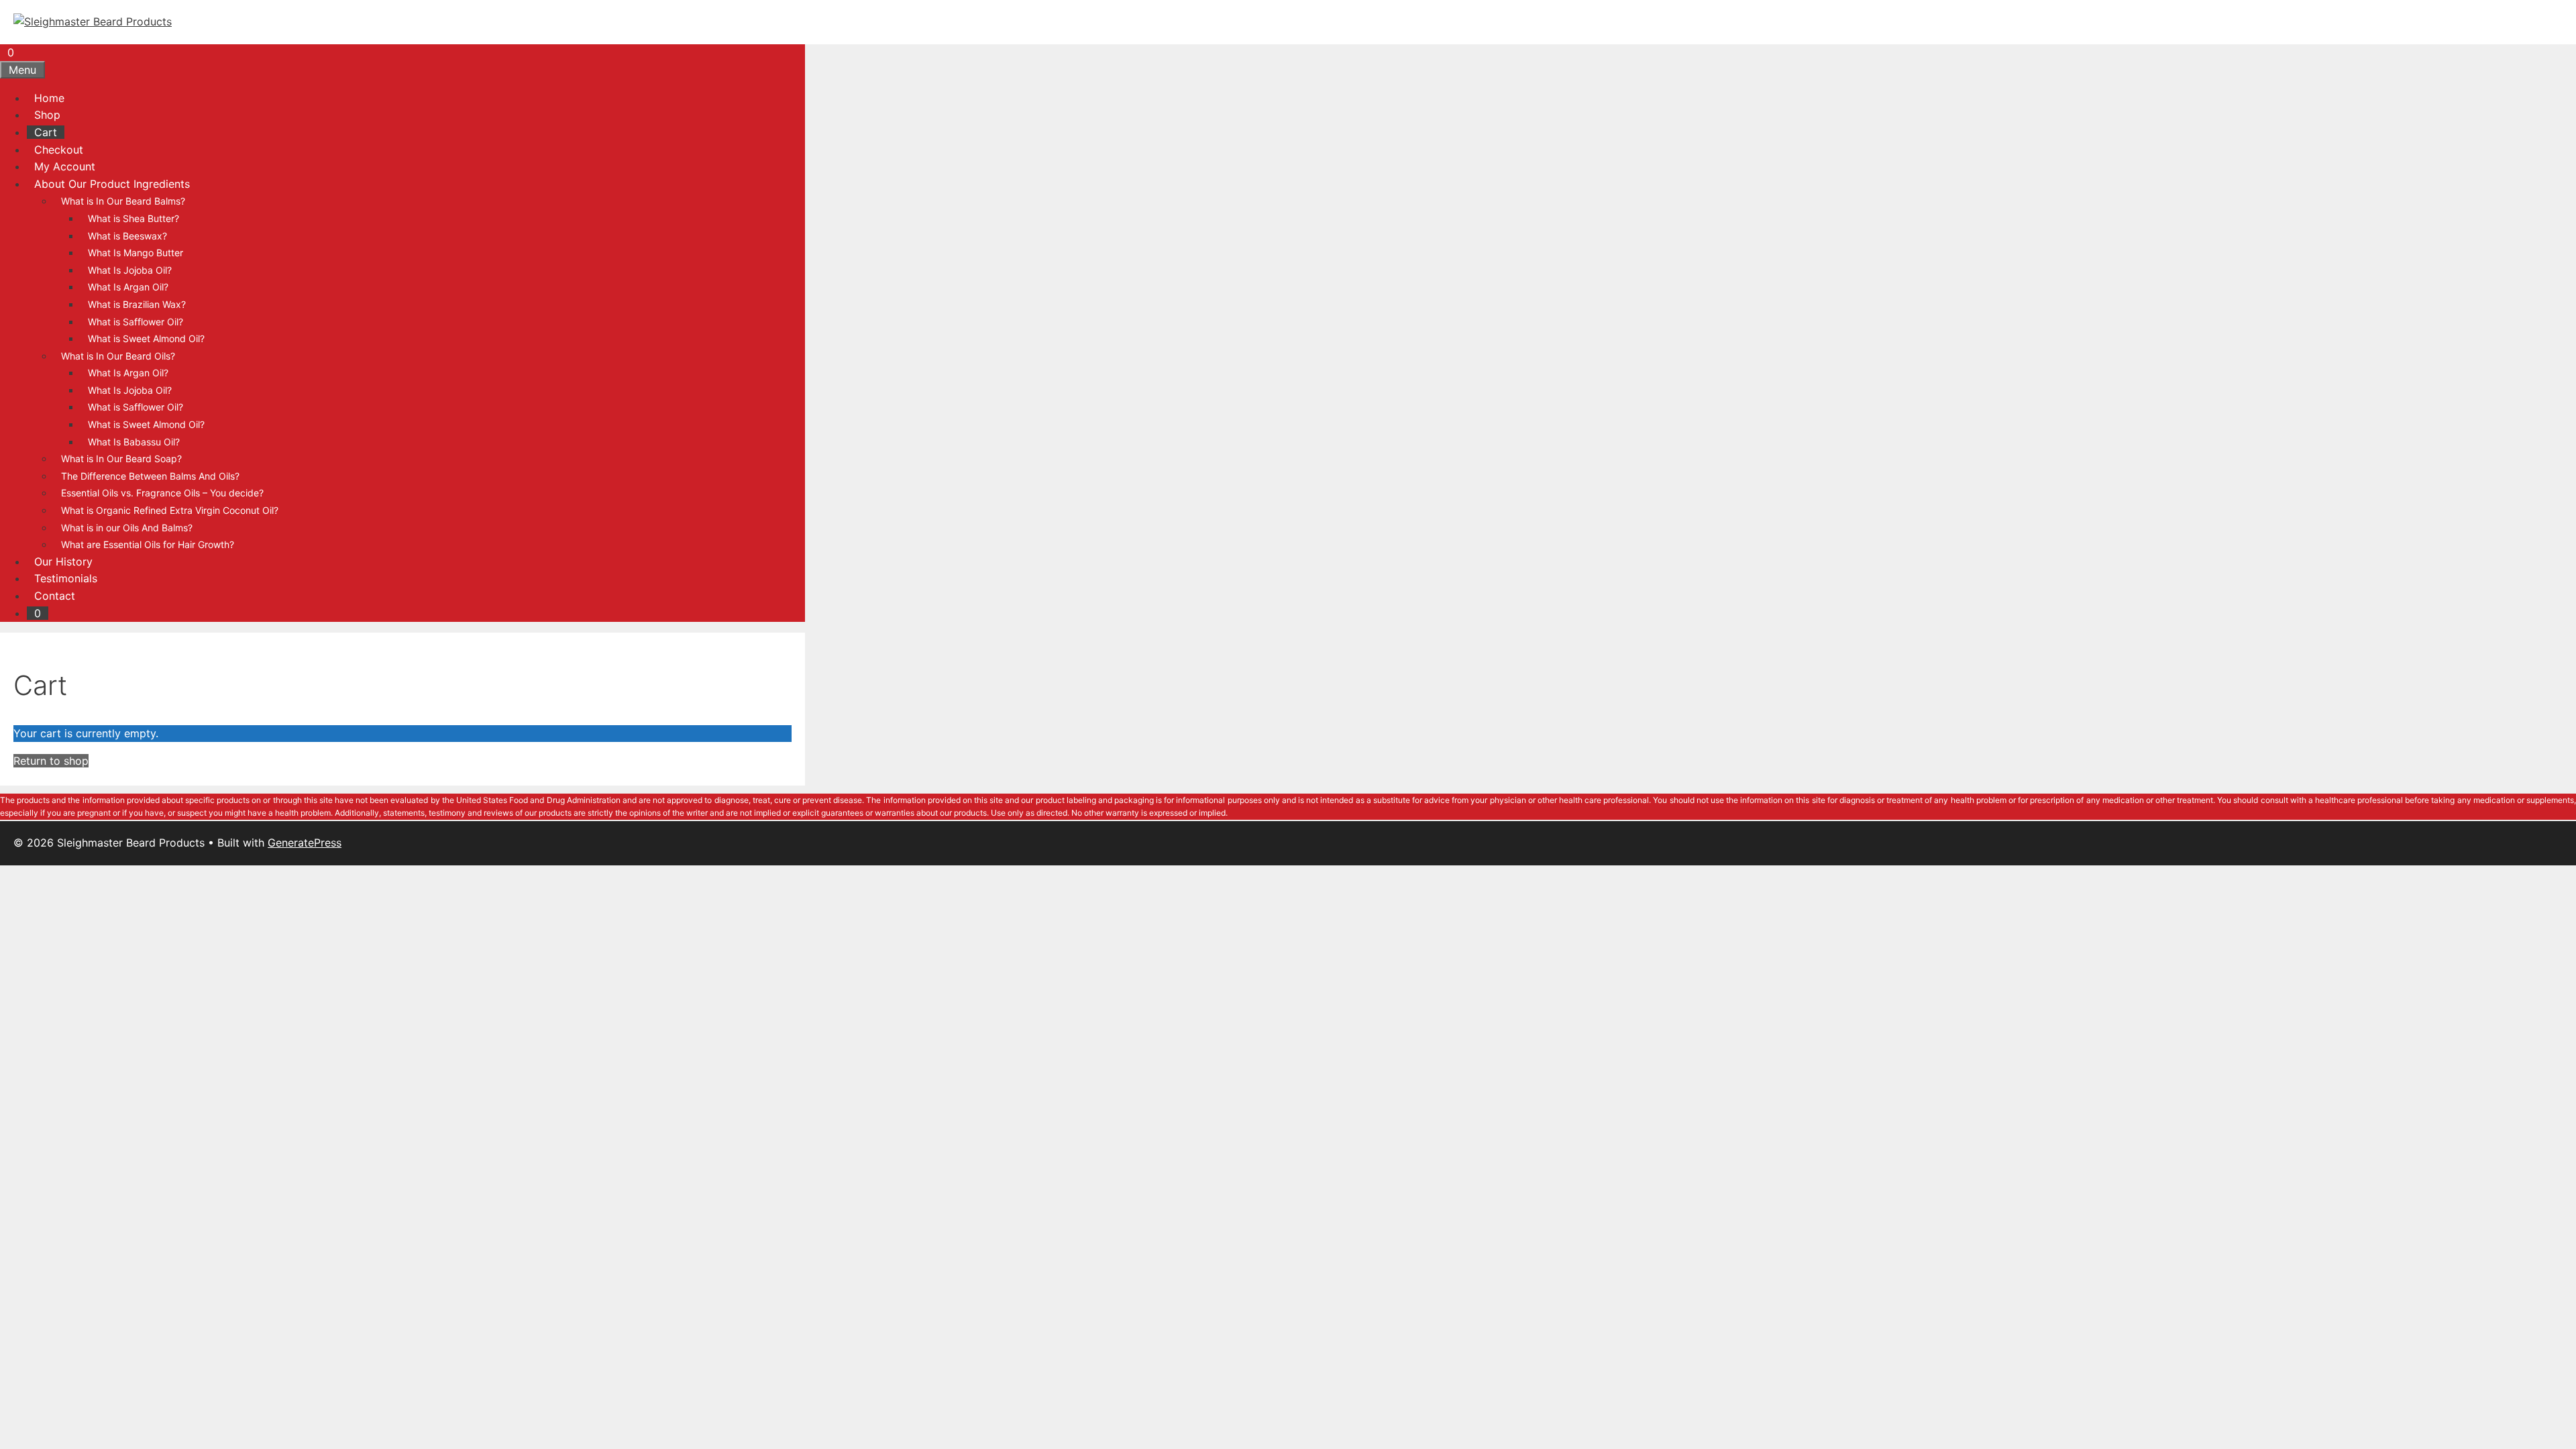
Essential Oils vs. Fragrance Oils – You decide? (162, 493)
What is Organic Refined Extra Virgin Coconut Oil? (170, 510)
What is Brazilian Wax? (137, 304)
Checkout (59, 150)
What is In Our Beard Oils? (118, 356)
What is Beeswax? (127, 236)
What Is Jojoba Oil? (130, 270)
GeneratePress (305, 843)
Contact (55, 596)
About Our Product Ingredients (112, 184)
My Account (65, 166)
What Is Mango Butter (136, 253)
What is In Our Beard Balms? (123, 201)
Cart (46, 132)
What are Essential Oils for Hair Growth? (148, 544)
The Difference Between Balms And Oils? (150, 476)
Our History (63, 561)
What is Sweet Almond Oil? (146, 338)
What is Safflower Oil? (136, 322)
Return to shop (51, 761)
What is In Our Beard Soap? (121, 459)
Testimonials (66, 578)
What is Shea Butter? (133, 218)
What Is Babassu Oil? (134, 442)
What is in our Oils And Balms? (127, 528)
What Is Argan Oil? (128, 287)
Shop (47, 115)
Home (49, 98)
